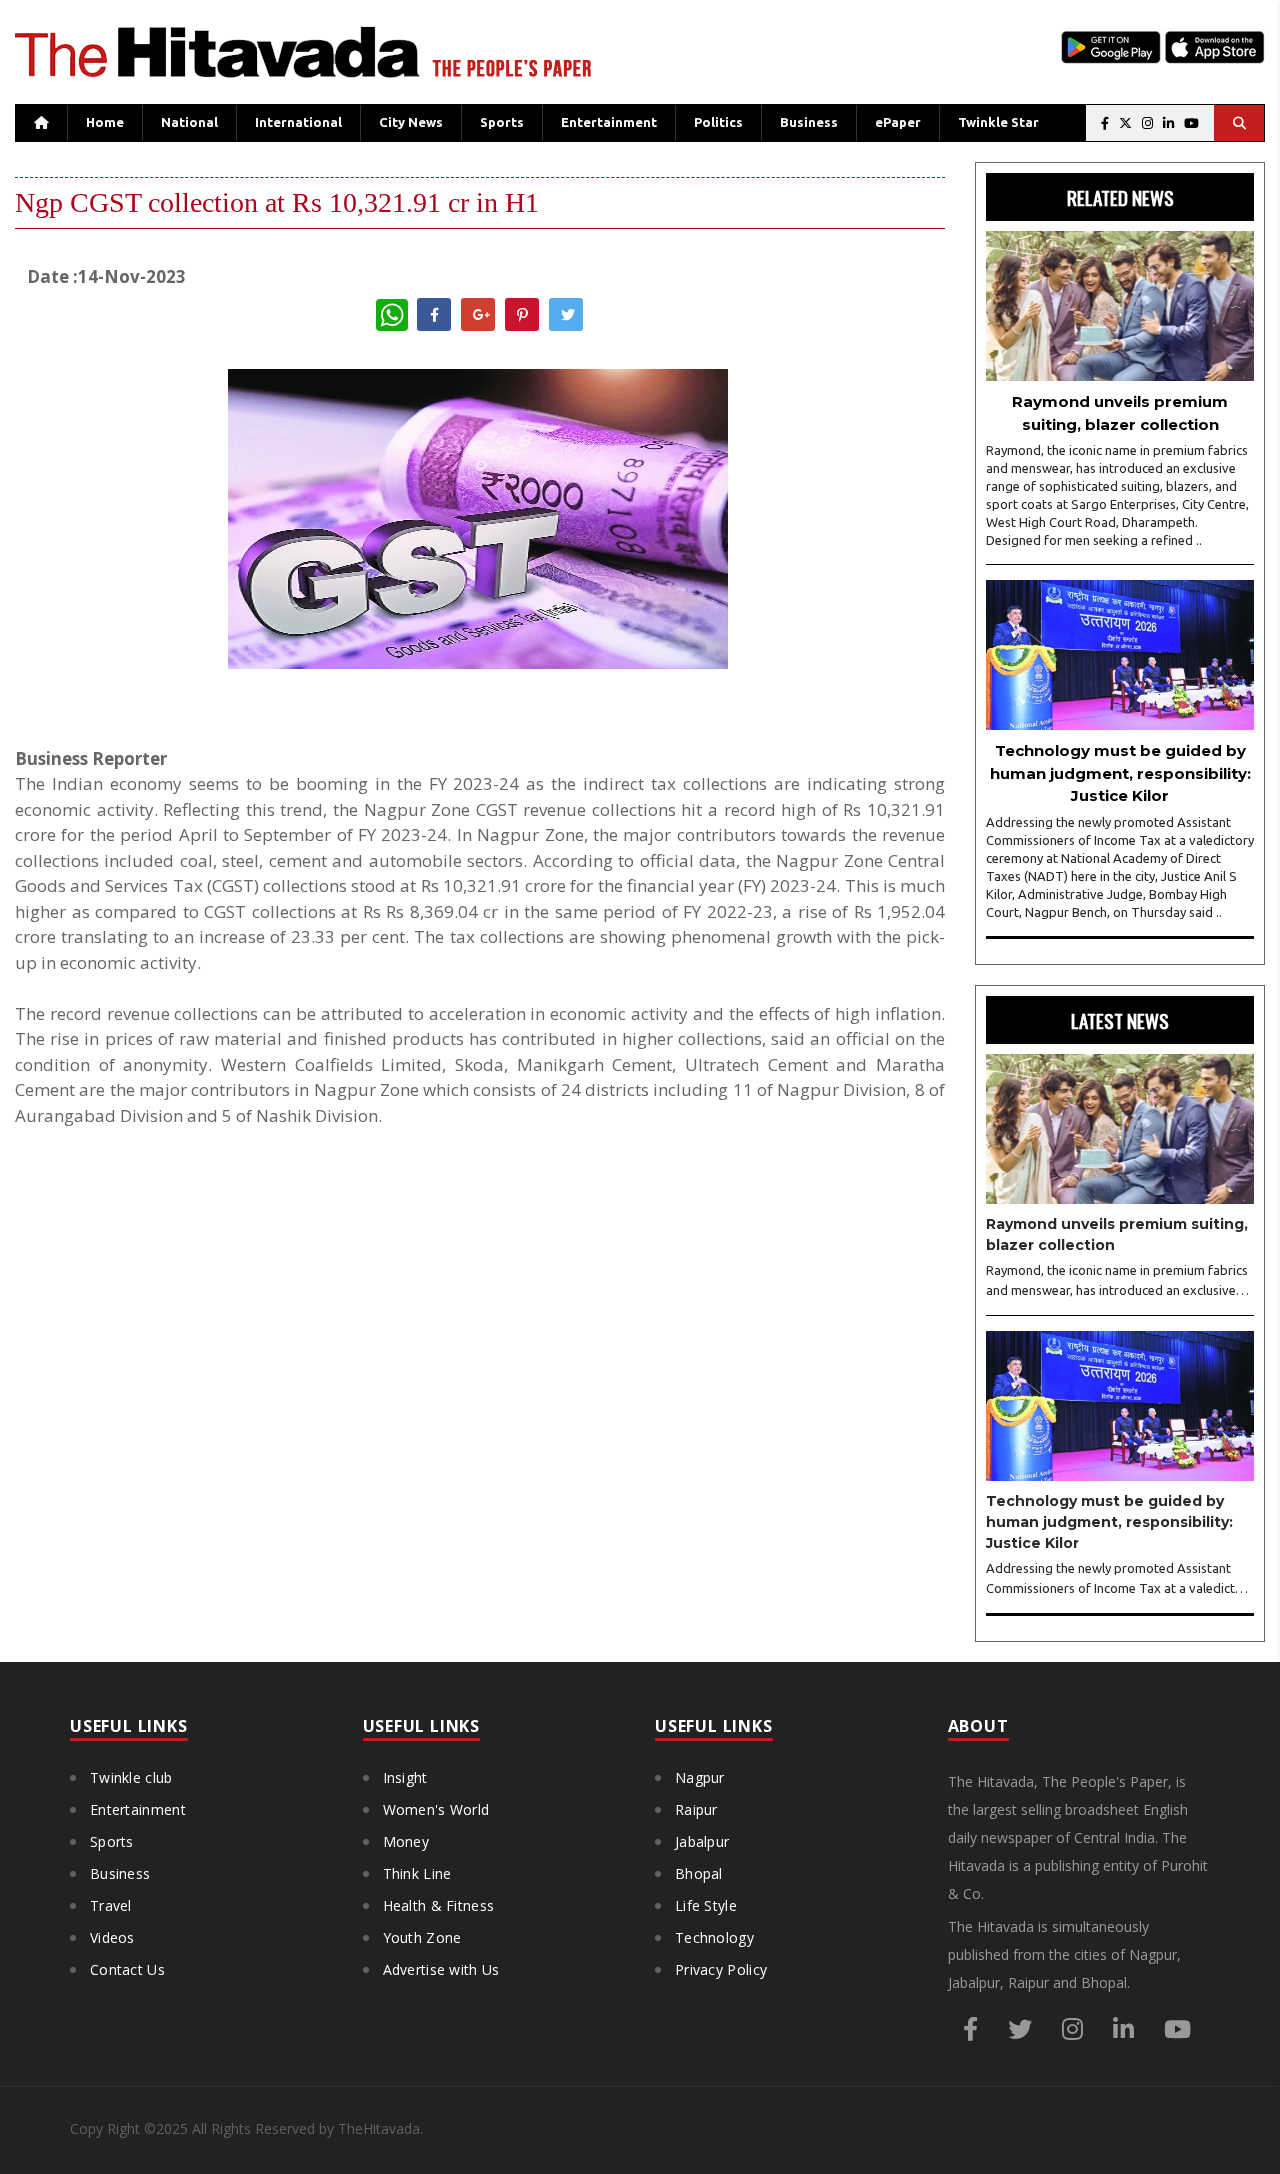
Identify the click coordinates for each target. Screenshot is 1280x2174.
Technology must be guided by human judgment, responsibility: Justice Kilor (1120, 773)
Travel (111, 1905)
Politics (718, 122)
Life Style (706, 1905)
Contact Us (127, 1969)
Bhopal (699, 1873)
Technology (714, 1937)
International (298, 122)
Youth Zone (422, 1937)
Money (406, 1841)
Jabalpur (702, 1841)
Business (809, 122)
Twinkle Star (998, 122)
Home (105, 122)
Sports (502, 122)
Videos (112, 1937)
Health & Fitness (439, 1905)
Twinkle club (131, 1777)
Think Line (417, 1873)
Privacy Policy (721, 1969)
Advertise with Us (441, 1969)
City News (411, 122)
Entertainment (609, 122)
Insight (405, 1777)
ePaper (898, 122)
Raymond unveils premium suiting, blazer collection (1120, 413)
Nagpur (700, 1777)
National (189, 122)
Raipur (696, 1809)
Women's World (436, 1809)
